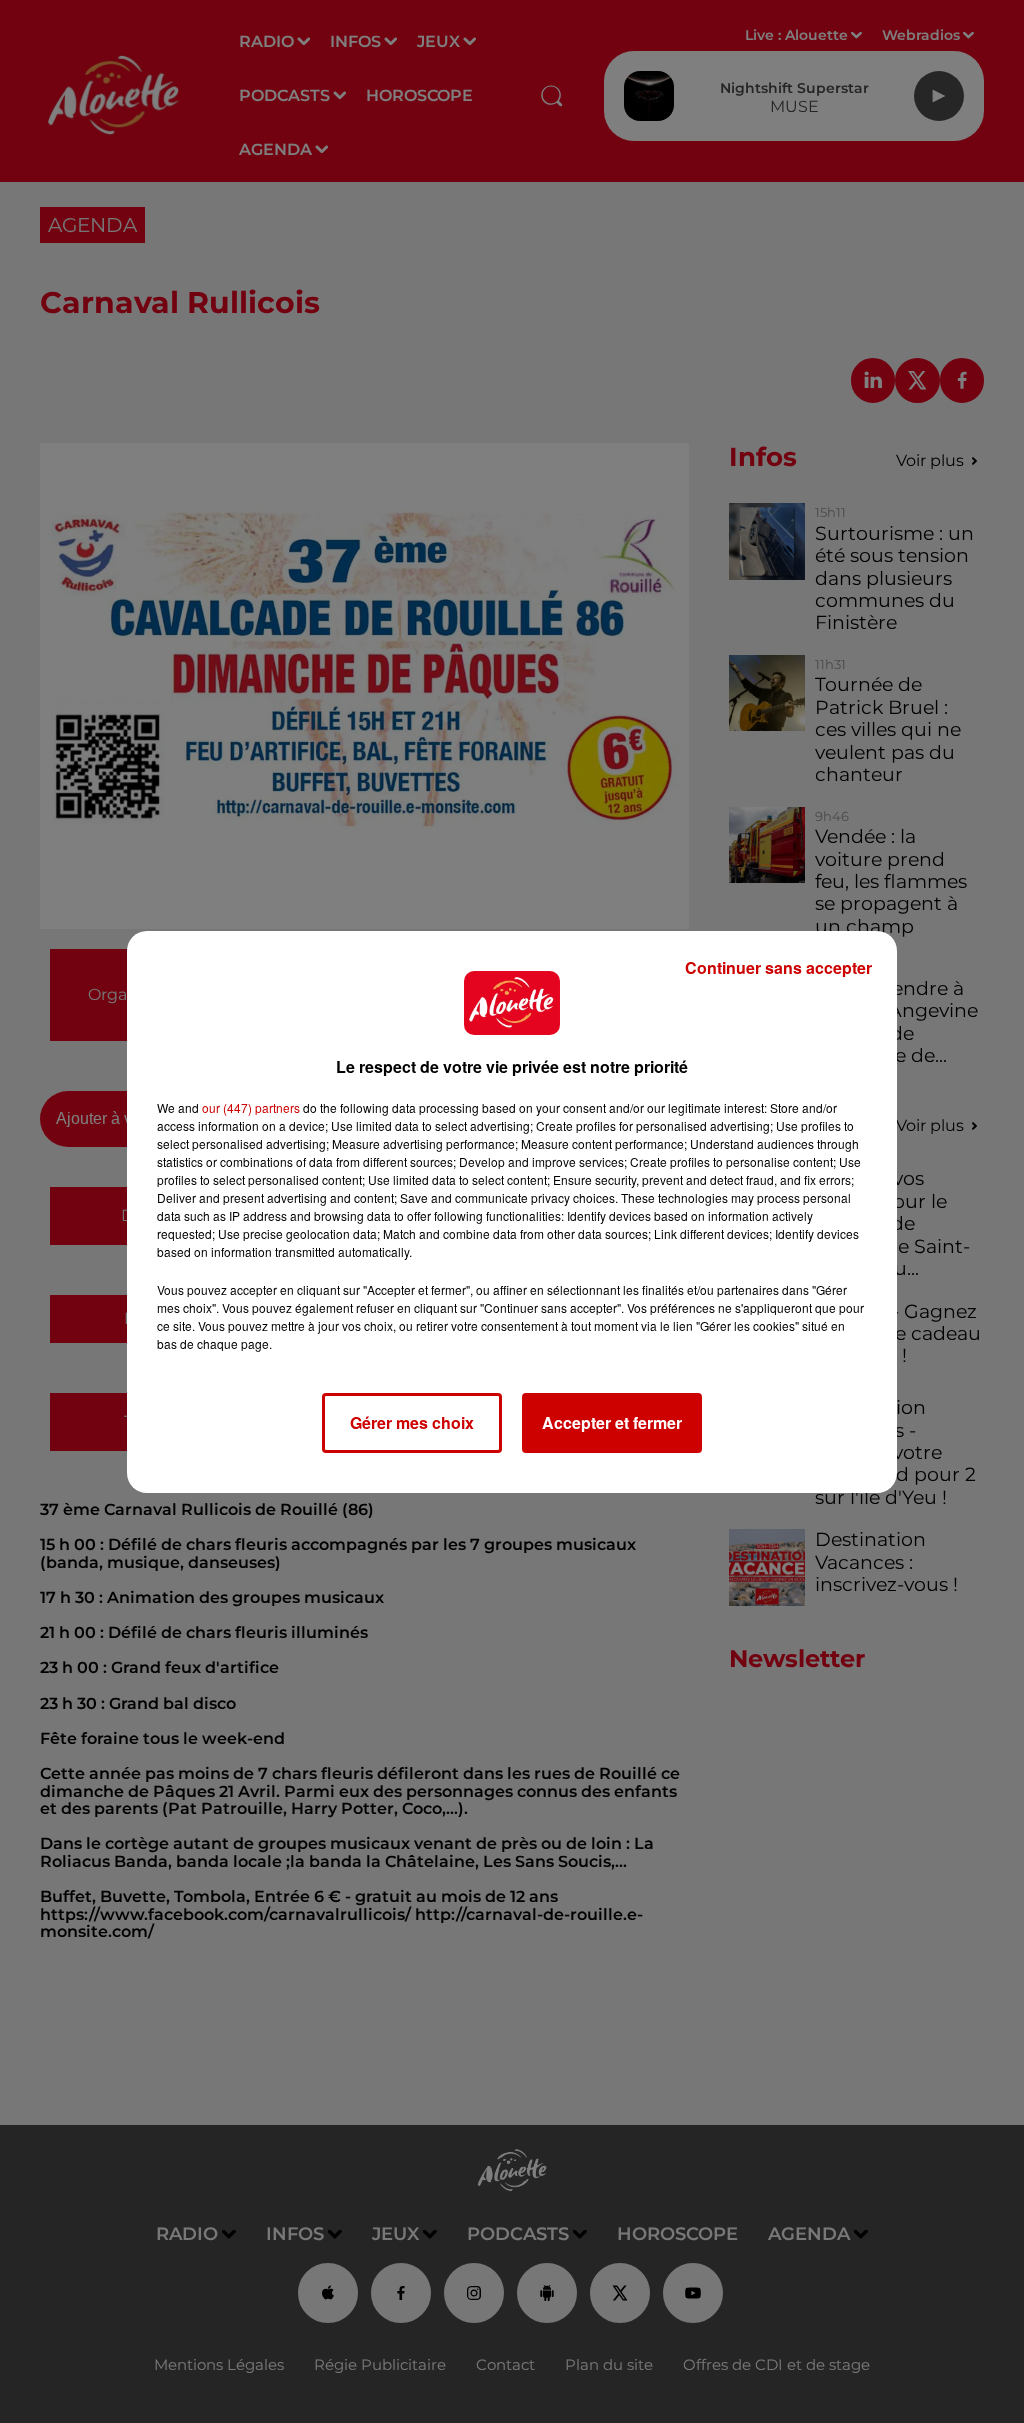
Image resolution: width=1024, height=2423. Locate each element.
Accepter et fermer (612, 1422)
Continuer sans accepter (778, 967)
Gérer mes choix (412, 1422)
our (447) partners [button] (251, 1107)
